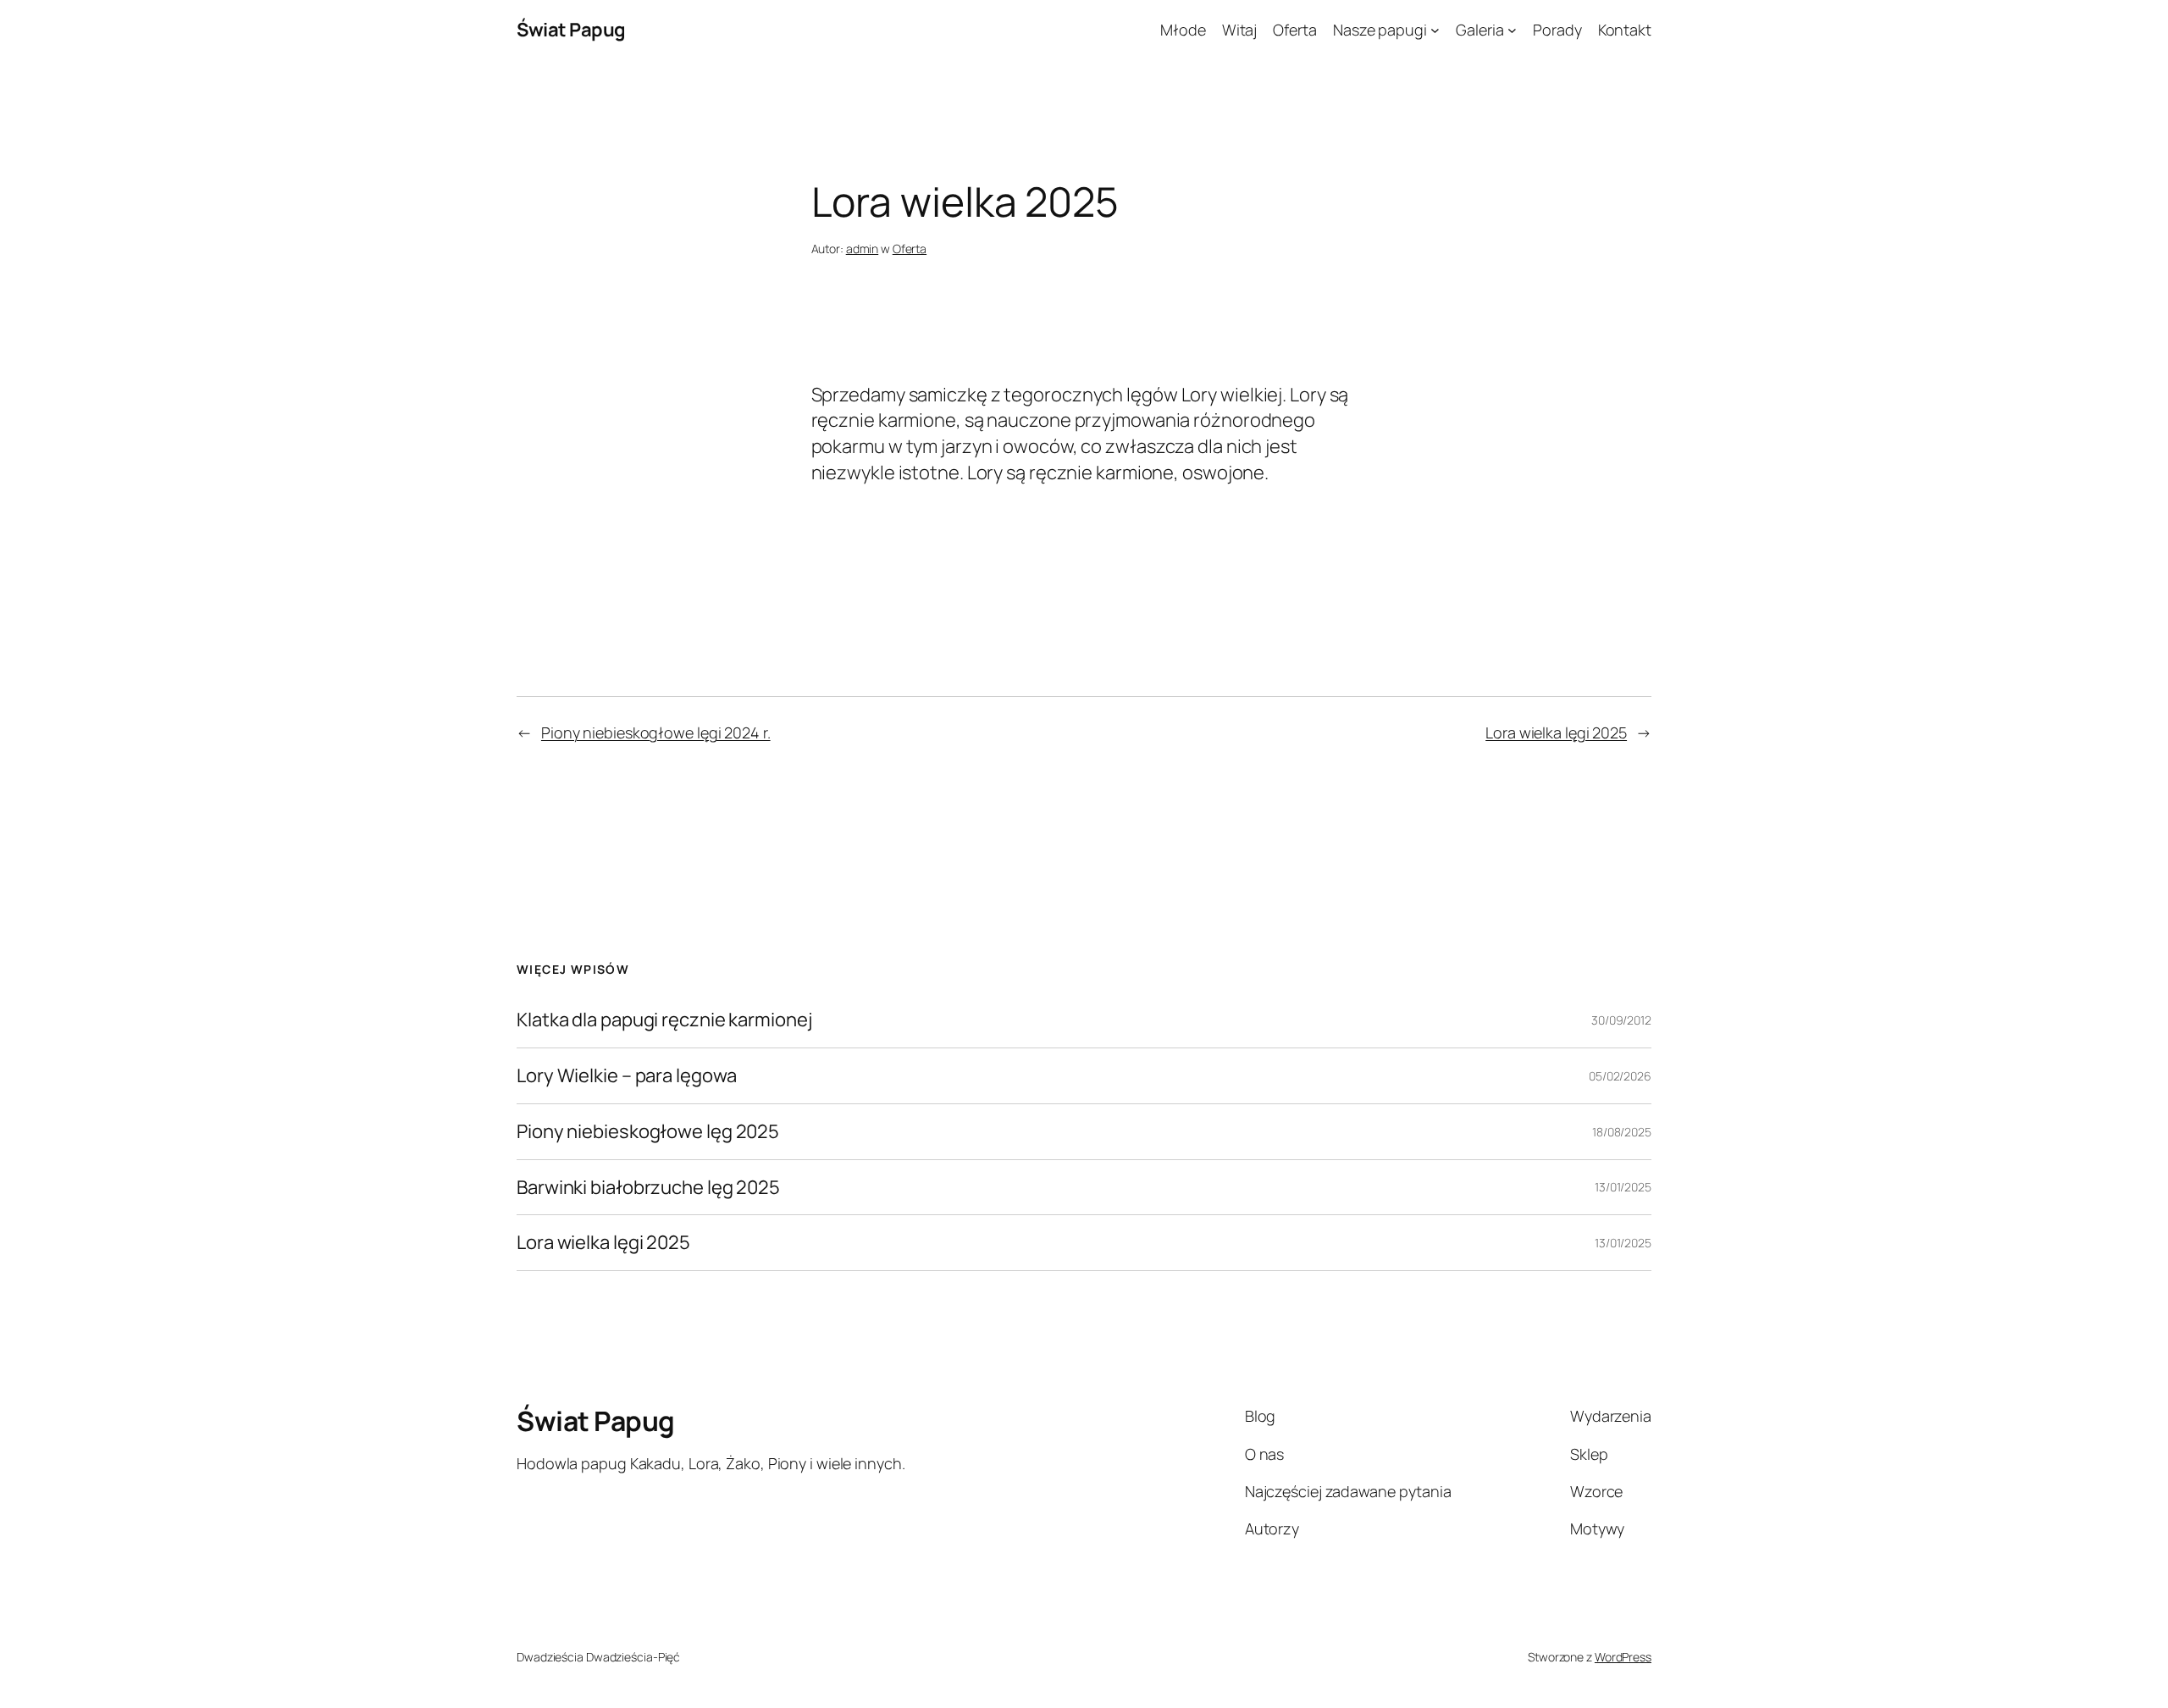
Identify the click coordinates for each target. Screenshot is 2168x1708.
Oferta (910, 249)
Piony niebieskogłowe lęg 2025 (648, 1132)
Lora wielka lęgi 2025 (1556, 732)
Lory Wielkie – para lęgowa (626, 1076)
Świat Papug (571, 30)
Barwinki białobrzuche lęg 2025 (648, 1188)
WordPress (1623, 1657)
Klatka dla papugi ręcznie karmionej (665, 1020)
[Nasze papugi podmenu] (1435, 30)
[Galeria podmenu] (1512, 30)
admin (863, 249)
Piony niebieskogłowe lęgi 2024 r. (656, 732)
